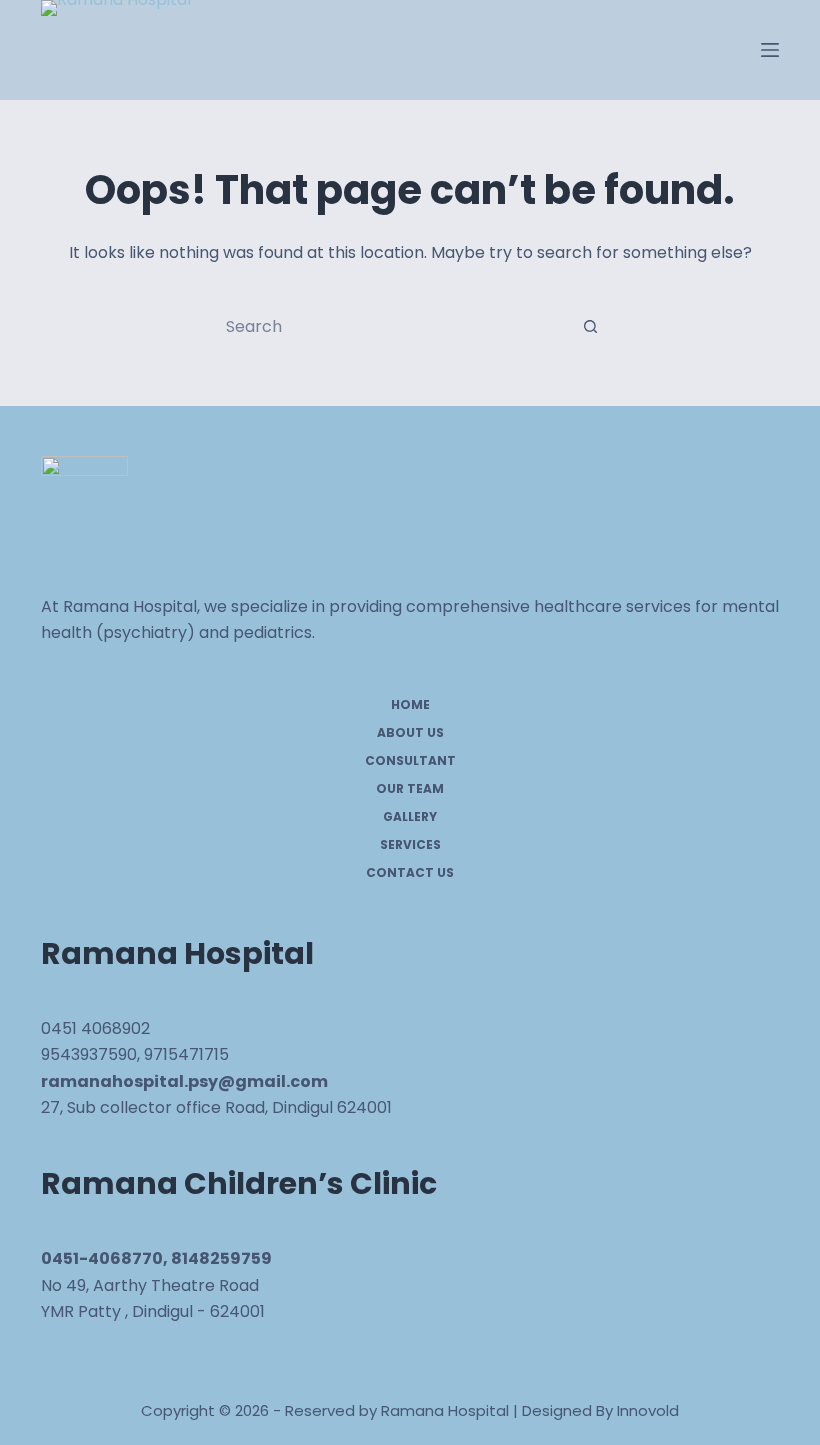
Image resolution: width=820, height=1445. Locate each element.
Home (410, 705)
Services (410, 845)
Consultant (410, 761)
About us (410, 733)
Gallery (410, 817)
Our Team (410, 789)
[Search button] (590, 326)
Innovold (648, 1410)
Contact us (410, 873)
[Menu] (770, 50)
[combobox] (391, 326)
